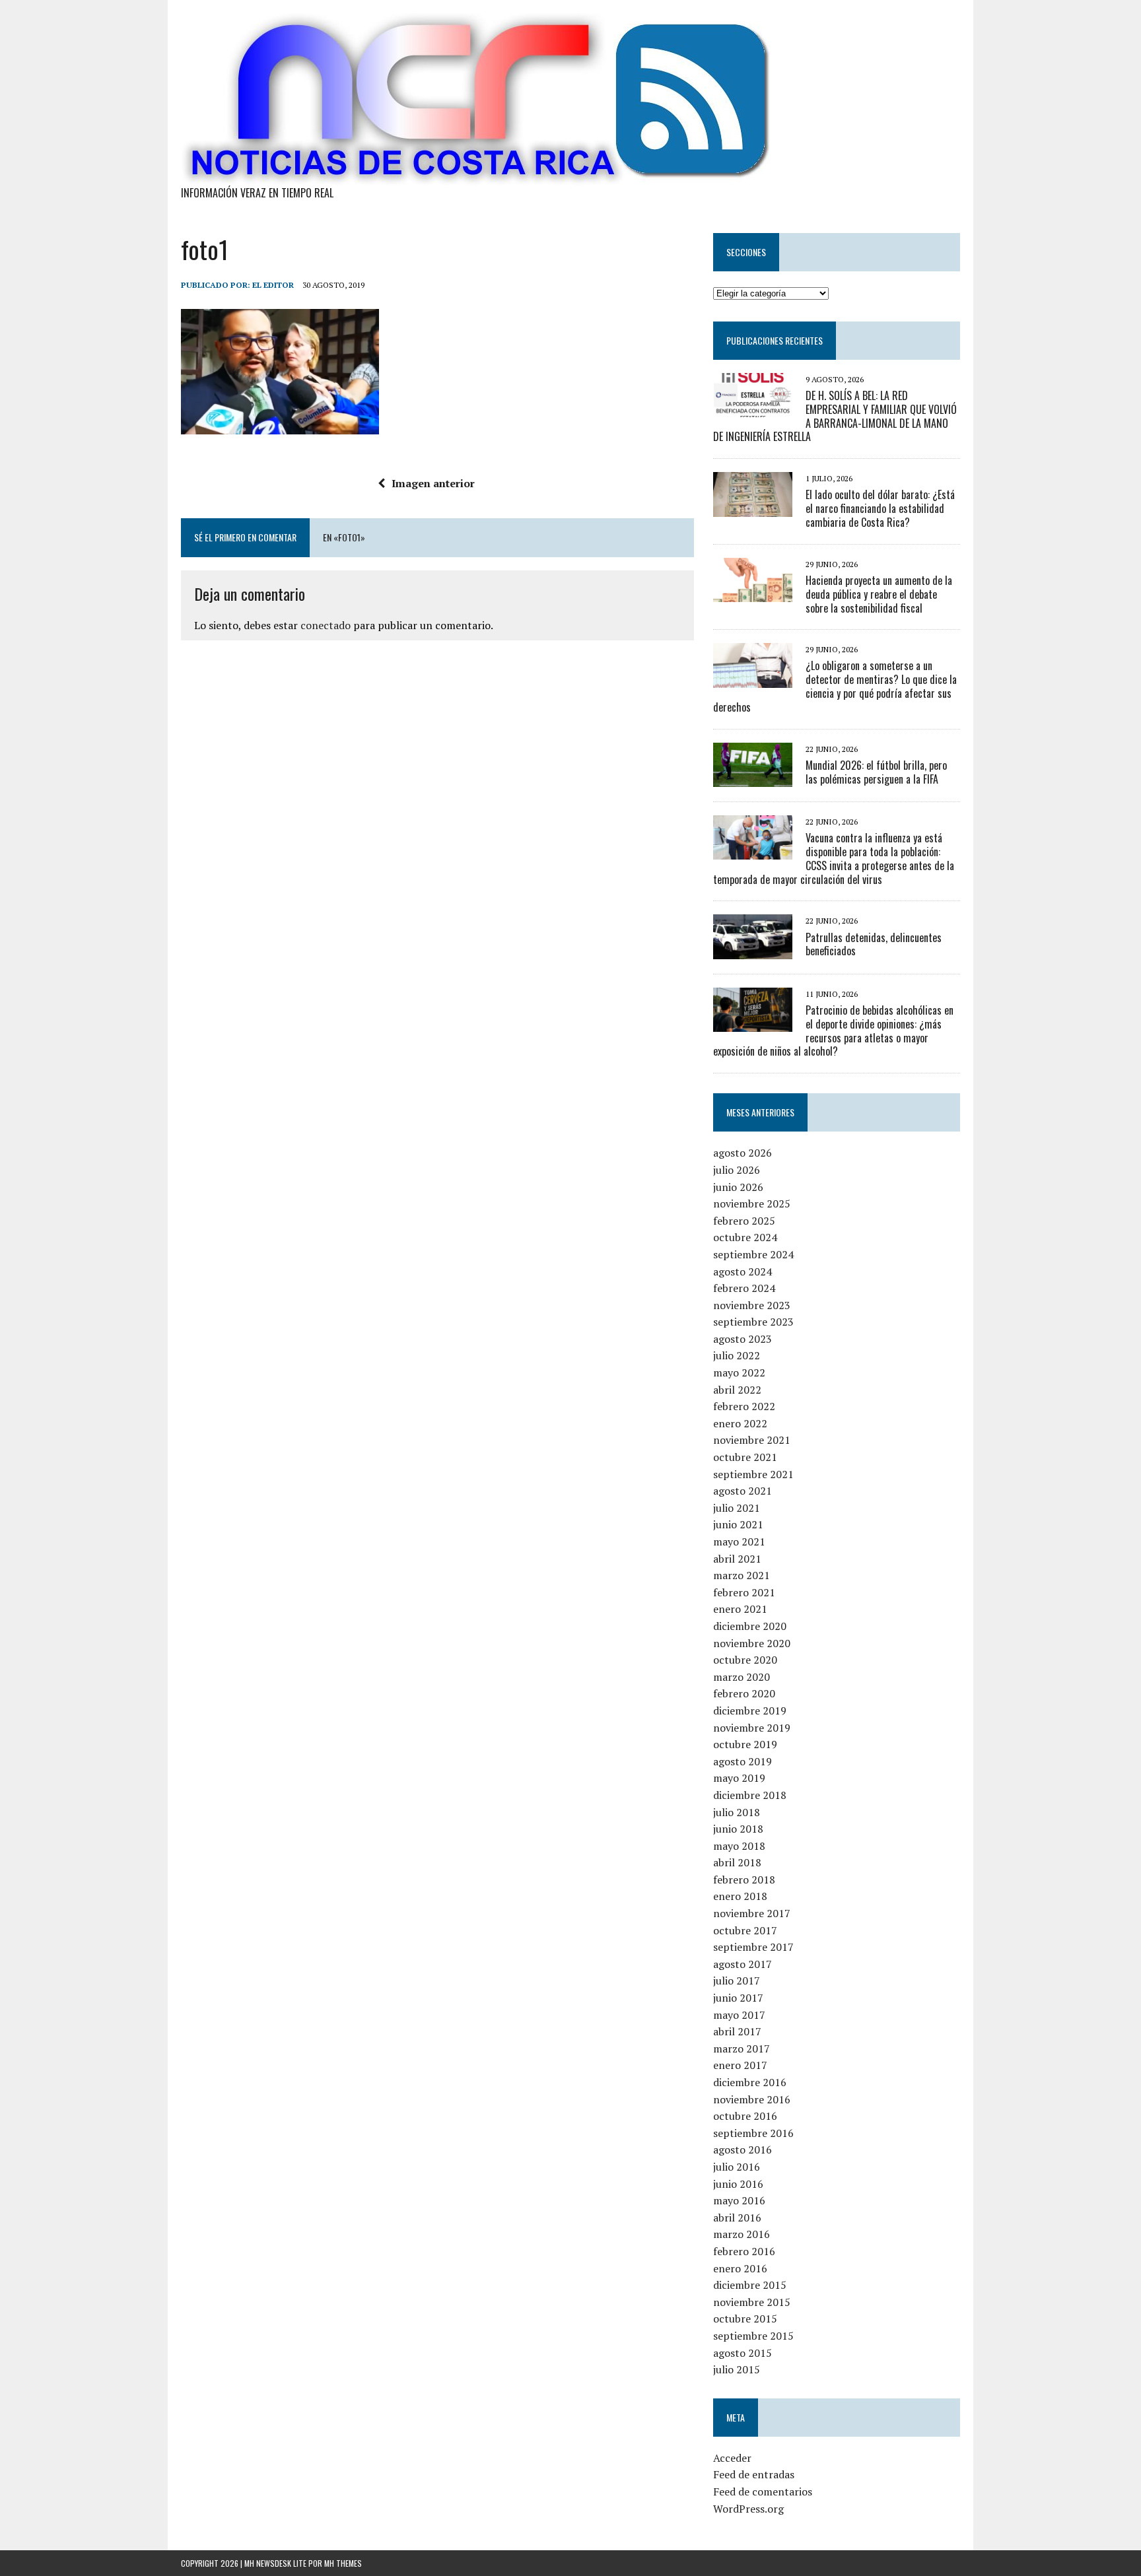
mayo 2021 (739, 1542)
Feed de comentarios (763, 2491)
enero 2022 (740, 1423)
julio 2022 (737, 1355)
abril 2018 (737, 1862)
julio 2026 (737, 1170)
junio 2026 (738, 1187)
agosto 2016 (743, 2150)
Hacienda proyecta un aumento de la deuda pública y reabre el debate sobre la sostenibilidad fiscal (879, 594)
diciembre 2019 (750, 1711)
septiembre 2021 (753, 1474)
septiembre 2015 (753, 2336)
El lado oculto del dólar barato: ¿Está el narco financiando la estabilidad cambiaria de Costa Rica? (880, 508)
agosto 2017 (743, 1964)
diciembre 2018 (750, 1795)
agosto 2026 (743, 1153)
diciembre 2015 (750, 2285)
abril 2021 (737, 1559)
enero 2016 (740, 2268)
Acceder (732, 2458)
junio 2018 (738, 1829)
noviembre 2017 (752, 1913)
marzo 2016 (742, 2234)
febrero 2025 (744, 1221)
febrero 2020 (744, 1693)
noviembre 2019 (752, 1728)
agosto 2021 (743, 1491)
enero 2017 (740, 2065)
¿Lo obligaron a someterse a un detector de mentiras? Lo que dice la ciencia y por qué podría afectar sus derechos (835, 686)
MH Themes (343, 2563)
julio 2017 (737, 1981)
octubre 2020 (745, 1660)
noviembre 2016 (752, 2099)
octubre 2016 (745, 2116)
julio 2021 (737, 1508)
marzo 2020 (742, 1677)
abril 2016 (737, 2218)
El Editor (273, 285)
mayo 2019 (739, 1778)
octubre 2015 (745, 2319)
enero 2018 (740, 1896)
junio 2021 (738, 1524)
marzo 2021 (742, 1575)
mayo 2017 (739, 2015)
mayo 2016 (739, 2200)
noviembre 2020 (752, 1643)
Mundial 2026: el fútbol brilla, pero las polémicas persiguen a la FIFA (876, 772)
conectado (326, 625)
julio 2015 (737, 2369)
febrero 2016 (744, 2251)
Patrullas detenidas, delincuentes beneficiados (874, 944)
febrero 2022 (744, 1406)
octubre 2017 (745, 1930)
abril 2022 (737, 1390)
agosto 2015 (743, 2353)
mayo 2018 (739, 1846)
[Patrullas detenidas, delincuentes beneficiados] (753, 950)
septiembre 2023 (753, 1322)
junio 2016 (738, 2184)
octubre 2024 (745, 1237)
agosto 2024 (743, 1271)
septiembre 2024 (753, 1254)
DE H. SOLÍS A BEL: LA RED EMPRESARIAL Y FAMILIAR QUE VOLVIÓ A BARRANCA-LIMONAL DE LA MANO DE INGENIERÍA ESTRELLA (835, 416)
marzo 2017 (742, 2049)
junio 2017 (738, 1998)
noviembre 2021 (752, 1440)
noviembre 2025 (752, 1203)
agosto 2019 (743, 1761)
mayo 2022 (739, 1373)
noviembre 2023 (752, 1305)
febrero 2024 (744, 1288)
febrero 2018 (744, 1880)
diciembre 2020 (750, 1626)
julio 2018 (737, 1812)
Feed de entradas (754, 2474)
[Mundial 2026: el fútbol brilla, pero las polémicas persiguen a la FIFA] (753, 778)
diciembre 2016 (750, 2082)
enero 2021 (740, 1609)
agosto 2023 (743, 1339)
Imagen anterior (433, 483)
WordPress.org (748, 2509)
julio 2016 (737, 2167)
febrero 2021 (744, 1592)
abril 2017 (737, 2031)
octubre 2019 (745, 1744)
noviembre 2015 (752, 2302)
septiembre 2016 (753, 2133)
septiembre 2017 (753, 1947)
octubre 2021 (745, 1457)
